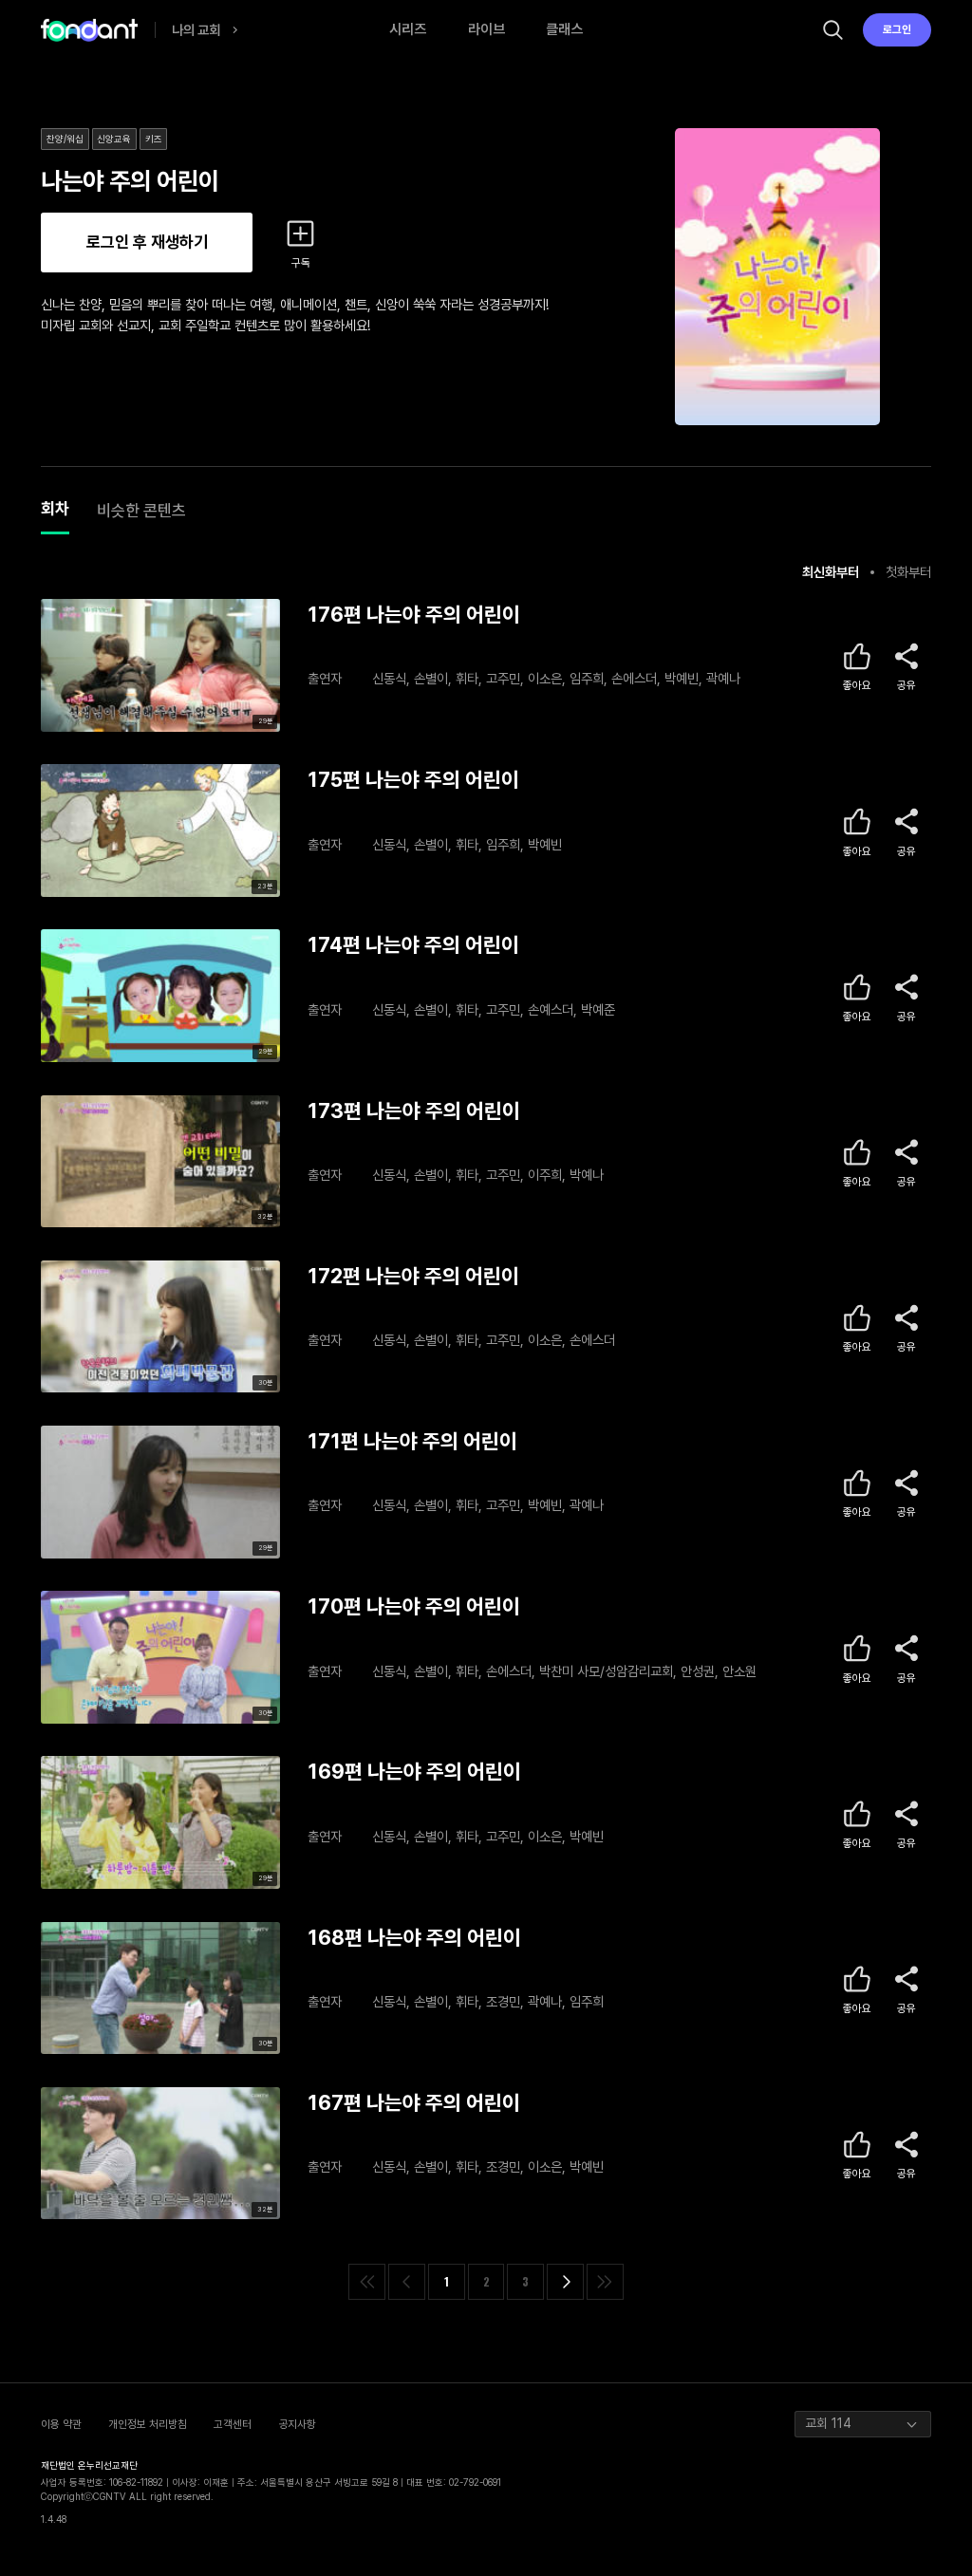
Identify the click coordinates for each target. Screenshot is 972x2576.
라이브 (486, 29)
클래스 (564, 29)
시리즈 (408, 29)
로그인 (897, 29)
